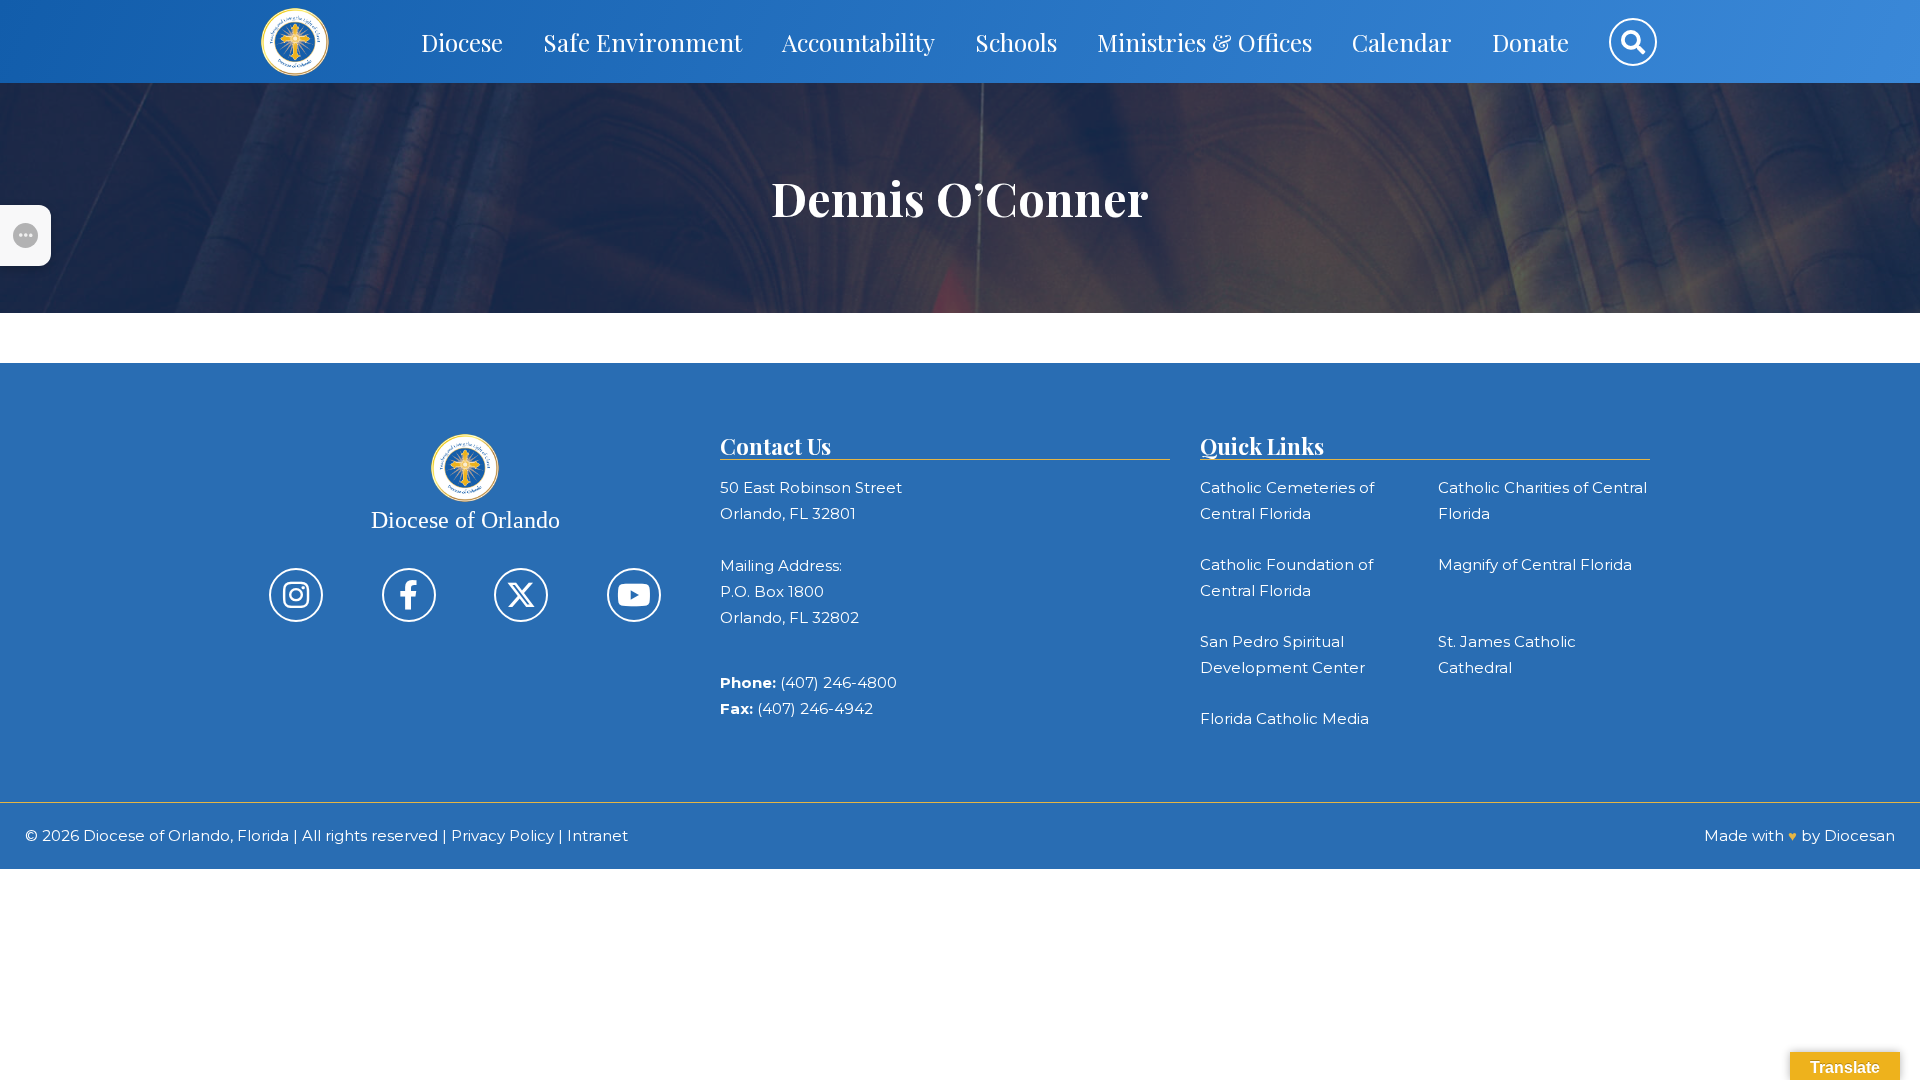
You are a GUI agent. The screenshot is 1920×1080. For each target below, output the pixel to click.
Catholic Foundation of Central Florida (1286, 577)
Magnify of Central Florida (1535, 564)
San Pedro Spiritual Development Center (1282, 654)
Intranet (597, 835)
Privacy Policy (502, 835)
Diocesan (1859, 835)
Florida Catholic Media (1284, 718)
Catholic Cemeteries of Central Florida (1287, 500)
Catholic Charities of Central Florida (1542, 500)
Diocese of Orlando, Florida (186, 835)
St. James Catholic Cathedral (1507, 654)
